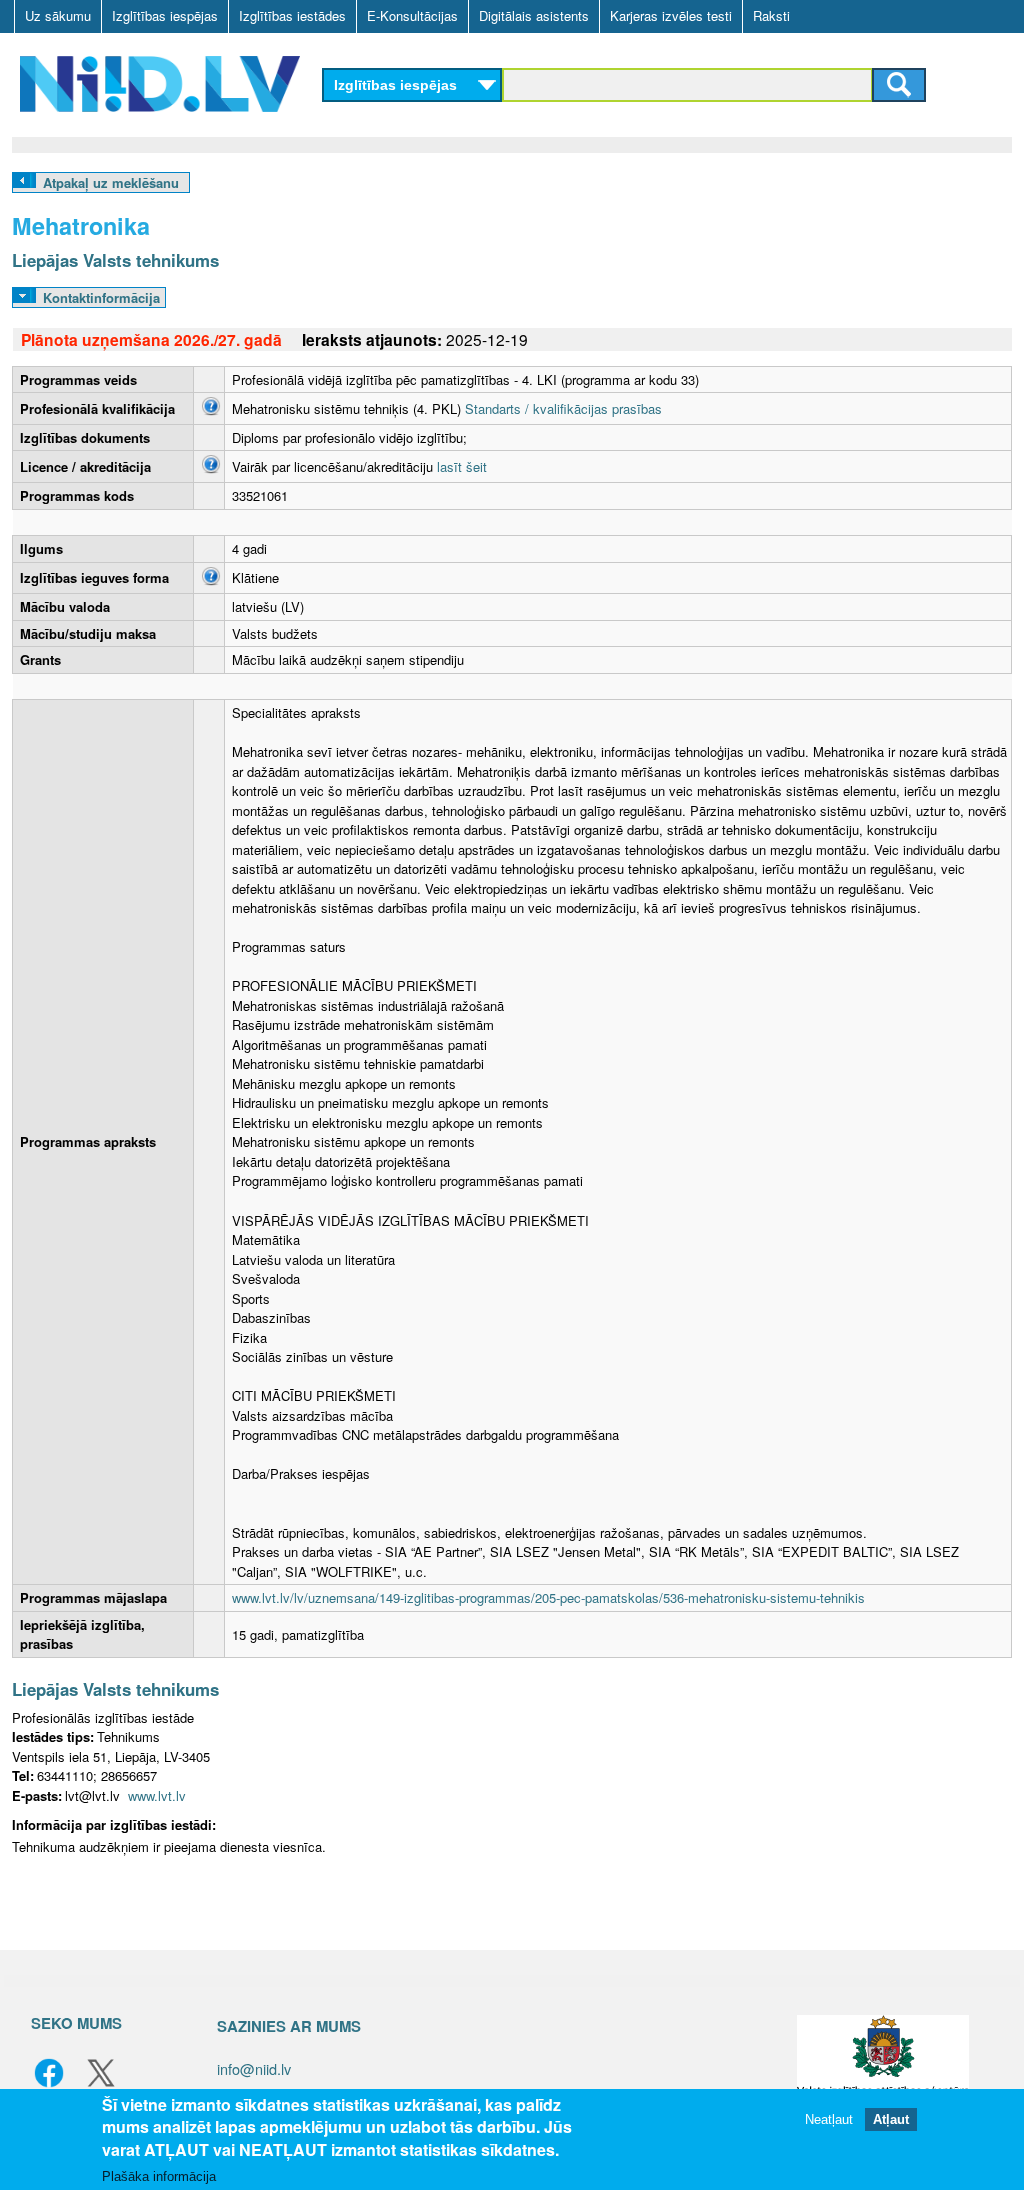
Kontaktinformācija (101, 297)
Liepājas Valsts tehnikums (115, 260)
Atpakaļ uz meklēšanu (111, 182)
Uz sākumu (58, 15)
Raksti (771, 15)
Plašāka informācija (159, 2176)
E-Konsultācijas (412, 15)
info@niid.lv (254, 2068)
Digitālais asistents (534, 15)
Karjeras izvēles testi (671, 15)
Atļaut (891, 2119)
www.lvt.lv (157, 1795)
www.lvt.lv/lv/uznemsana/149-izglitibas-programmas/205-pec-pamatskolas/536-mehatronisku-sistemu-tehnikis (548, 1597)
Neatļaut (829, 2119)
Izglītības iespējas (165, 15)
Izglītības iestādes (292, 15)
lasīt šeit (462, 466)
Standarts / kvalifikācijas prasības (563, 408)
